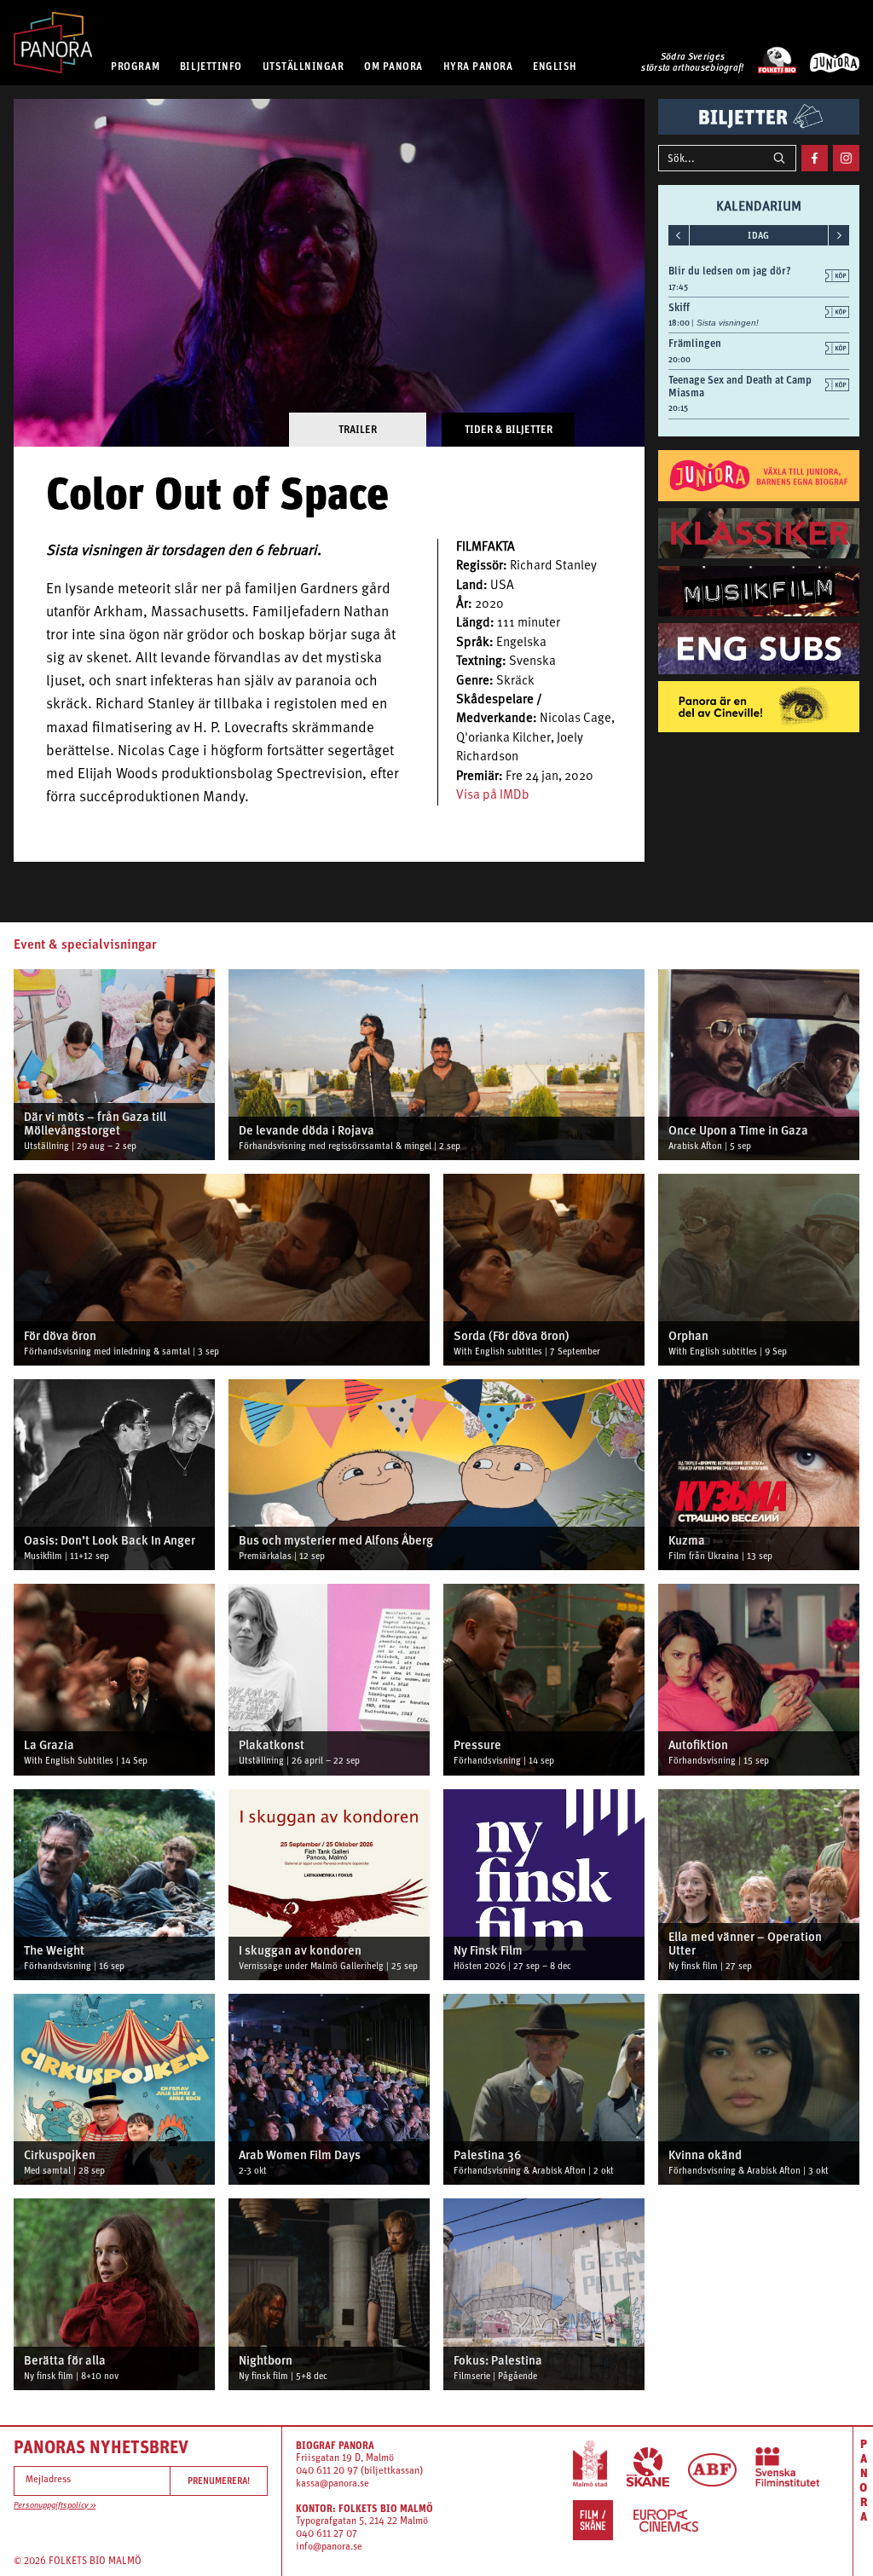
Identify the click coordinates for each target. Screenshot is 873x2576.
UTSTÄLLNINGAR (304, 66)
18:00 (680, 323)
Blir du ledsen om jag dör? (730, 271)
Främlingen (695, 343)
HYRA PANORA (478, 66)
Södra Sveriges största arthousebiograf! (692, 63)
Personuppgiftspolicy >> (55, 2506)
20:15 (678, 408)
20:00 (679, 359)
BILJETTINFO (211, 66)
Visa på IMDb (493, 796)
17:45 (678, 287)
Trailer (358, 429)
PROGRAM (135, 66)
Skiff (679, 307)
